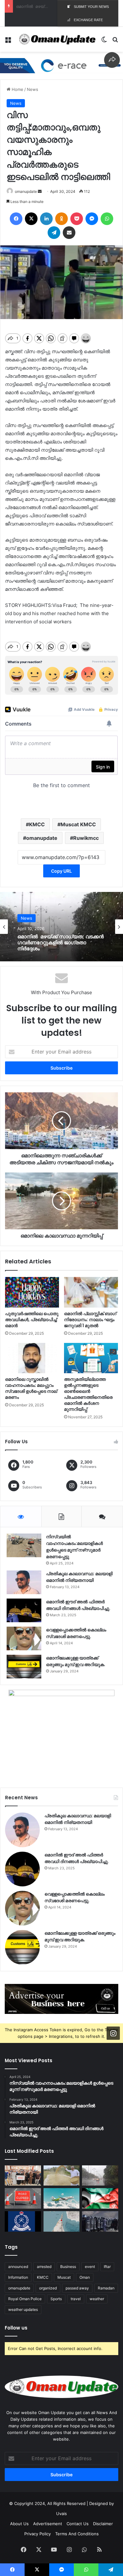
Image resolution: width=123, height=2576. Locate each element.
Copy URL (61, 871)
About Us (19, 2524)
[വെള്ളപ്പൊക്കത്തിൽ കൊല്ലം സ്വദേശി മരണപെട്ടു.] (24, 1638)
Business (68, 2267)
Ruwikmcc (86, 838)
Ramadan (106, 2288)
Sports (56, 2299)
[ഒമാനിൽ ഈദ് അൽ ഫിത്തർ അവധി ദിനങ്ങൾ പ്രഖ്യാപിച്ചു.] (24, 1610)
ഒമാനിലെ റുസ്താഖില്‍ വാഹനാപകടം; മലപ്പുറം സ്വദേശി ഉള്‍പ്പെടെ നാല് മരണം (31, 1388)
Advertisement (48, 2524)
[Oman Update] (56, 39)
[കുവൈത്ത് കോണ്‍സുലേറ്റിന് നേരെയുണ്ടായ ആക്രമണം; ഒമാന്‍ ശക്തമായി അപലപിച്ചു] (100, 2198)
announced (18, 2267)
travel (76, 2299)
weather (97, 2299)
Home (17, 89)
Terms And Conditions (77, 2534)
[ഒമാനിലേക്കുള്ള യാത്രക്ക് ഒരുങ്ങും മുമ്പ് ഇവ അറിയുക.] (24, 1667)
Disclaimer (103, 2524)
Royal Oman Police (25, 2299)
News (32, 89)
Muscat (64, 2277)
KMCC (37, 824)
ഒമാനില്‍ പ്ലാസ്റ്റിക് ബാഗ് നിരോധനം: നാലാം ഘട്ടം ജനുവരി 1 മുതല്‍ (90, 1320)
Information (18, 2277)
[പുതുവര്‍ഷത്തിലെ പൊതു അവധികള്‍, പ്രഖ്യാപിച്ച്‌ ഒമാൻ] (32, 1292)
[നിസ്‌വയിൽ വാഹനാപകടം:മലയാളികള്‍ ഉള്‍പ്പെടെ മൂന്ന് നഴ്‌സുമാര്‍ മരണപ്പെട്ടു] (24, 1545)
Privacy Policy (38, 2534)
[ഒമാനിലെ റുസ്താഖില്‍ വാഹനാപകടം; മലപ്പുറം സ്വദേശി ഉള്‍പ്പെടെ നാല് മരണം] (32, 1358)
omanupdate (26, 191)
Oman (85, 2277)
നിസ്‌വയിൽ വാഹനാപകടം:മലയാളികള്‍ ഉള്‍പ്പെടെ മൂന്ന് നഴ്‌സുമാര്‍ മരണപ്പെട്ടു (74, 1547)
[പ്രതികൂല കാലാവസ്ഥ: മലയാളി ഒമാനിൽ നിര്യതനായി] (24, 1582)
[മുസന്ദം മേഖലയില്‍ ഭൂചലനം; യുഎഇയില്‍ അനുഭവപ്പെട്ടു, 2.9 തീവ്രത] (62, 2221)
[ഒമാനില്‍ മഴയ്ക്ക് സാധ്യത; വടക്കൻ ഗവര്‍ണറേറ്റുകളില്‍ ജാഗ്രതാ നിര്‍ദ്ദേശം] (100, 2176)
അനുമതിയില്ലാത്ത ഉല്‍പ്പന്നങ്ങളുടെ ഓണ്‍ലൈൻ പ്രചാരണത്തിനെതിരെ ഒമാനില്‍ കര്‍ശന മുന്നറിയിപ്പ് (88, 1394)
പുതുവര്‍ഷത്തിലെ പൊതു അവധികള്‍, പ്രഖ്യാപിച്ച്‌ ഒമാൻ (32, 1320)
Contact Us (78, 2524)
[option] (61, 927)
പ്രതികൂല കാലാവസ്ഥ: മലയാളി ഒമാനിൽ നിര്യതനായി (79, 1577)
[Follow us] (113, 2033)
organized (48, 2288)
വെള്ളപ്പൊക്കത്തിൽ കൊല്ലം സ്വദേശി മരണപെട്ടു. (76, 1633)
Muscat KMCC (78, 824)
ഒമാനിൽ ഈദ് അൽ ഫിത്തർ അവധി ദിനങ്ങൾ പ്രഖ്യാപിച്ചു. (78, 1605)
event (90, 2267)
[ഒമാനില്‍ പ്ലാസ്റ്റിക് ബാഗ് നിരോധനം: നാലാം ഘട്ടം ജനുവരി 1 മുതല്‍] (91, 1292)
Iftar (107, 2267)
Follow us (16, 2328)
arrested (44, 2267)
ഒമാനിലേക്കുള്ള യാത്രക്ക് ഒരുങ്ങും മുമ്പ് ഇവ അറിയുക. (76, 1661)
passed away (77, 2288)
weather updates (23, 2309)
